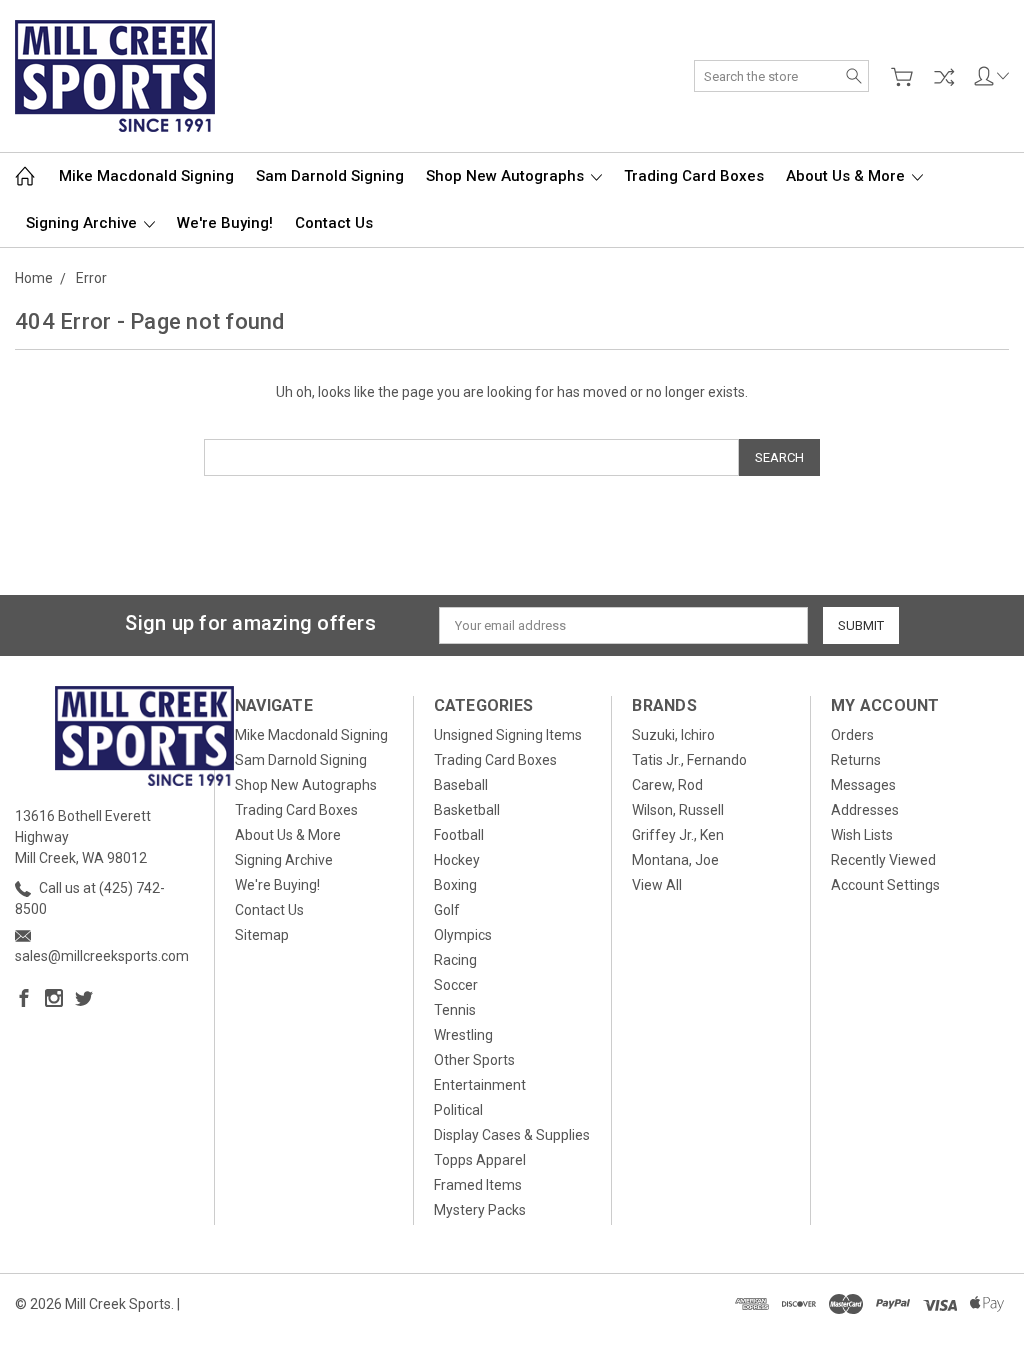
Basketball (467, 810)
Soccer (456, 985)
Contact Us (334, 223)
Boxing (455, 885)
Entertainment (480, 1085)
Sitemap (262, 935)
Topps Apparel (480, 1160)
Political (458, 1110)
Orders (852, 735)
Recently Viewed (883, 860)
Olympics (463, 935)
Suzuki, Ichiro (673, 735)
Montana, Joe (675, 860)
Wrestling (463, 1035)
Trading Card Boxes (694, 176)
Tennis (455, 1010)
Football (459, 835)
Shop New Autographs (507, 176)
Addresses (865, 810)
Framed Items (478, 1185)
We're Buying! (225, 223)
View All (657, 885)
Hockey (457, 860)
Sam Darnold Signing (330, 176)
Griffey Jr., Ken (678, 835)
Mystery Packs (480, 1210)
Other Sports (474, 1060)
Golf (447, 910)
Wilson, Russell (678, 810)
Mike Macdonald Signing (146, 176)
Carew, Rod (667, 785)
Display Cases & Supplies (512, 1135)
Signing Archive (83, 223)
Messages (863, 785)
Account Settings (885, 885)
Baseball (461, 785)
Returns (856, 760)
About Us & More (847, 176)
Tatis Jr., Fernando (689, 760)
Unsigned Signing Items (508, 735)
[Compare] (944, 77)
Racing (455, 960)
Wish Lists (862, 835)
